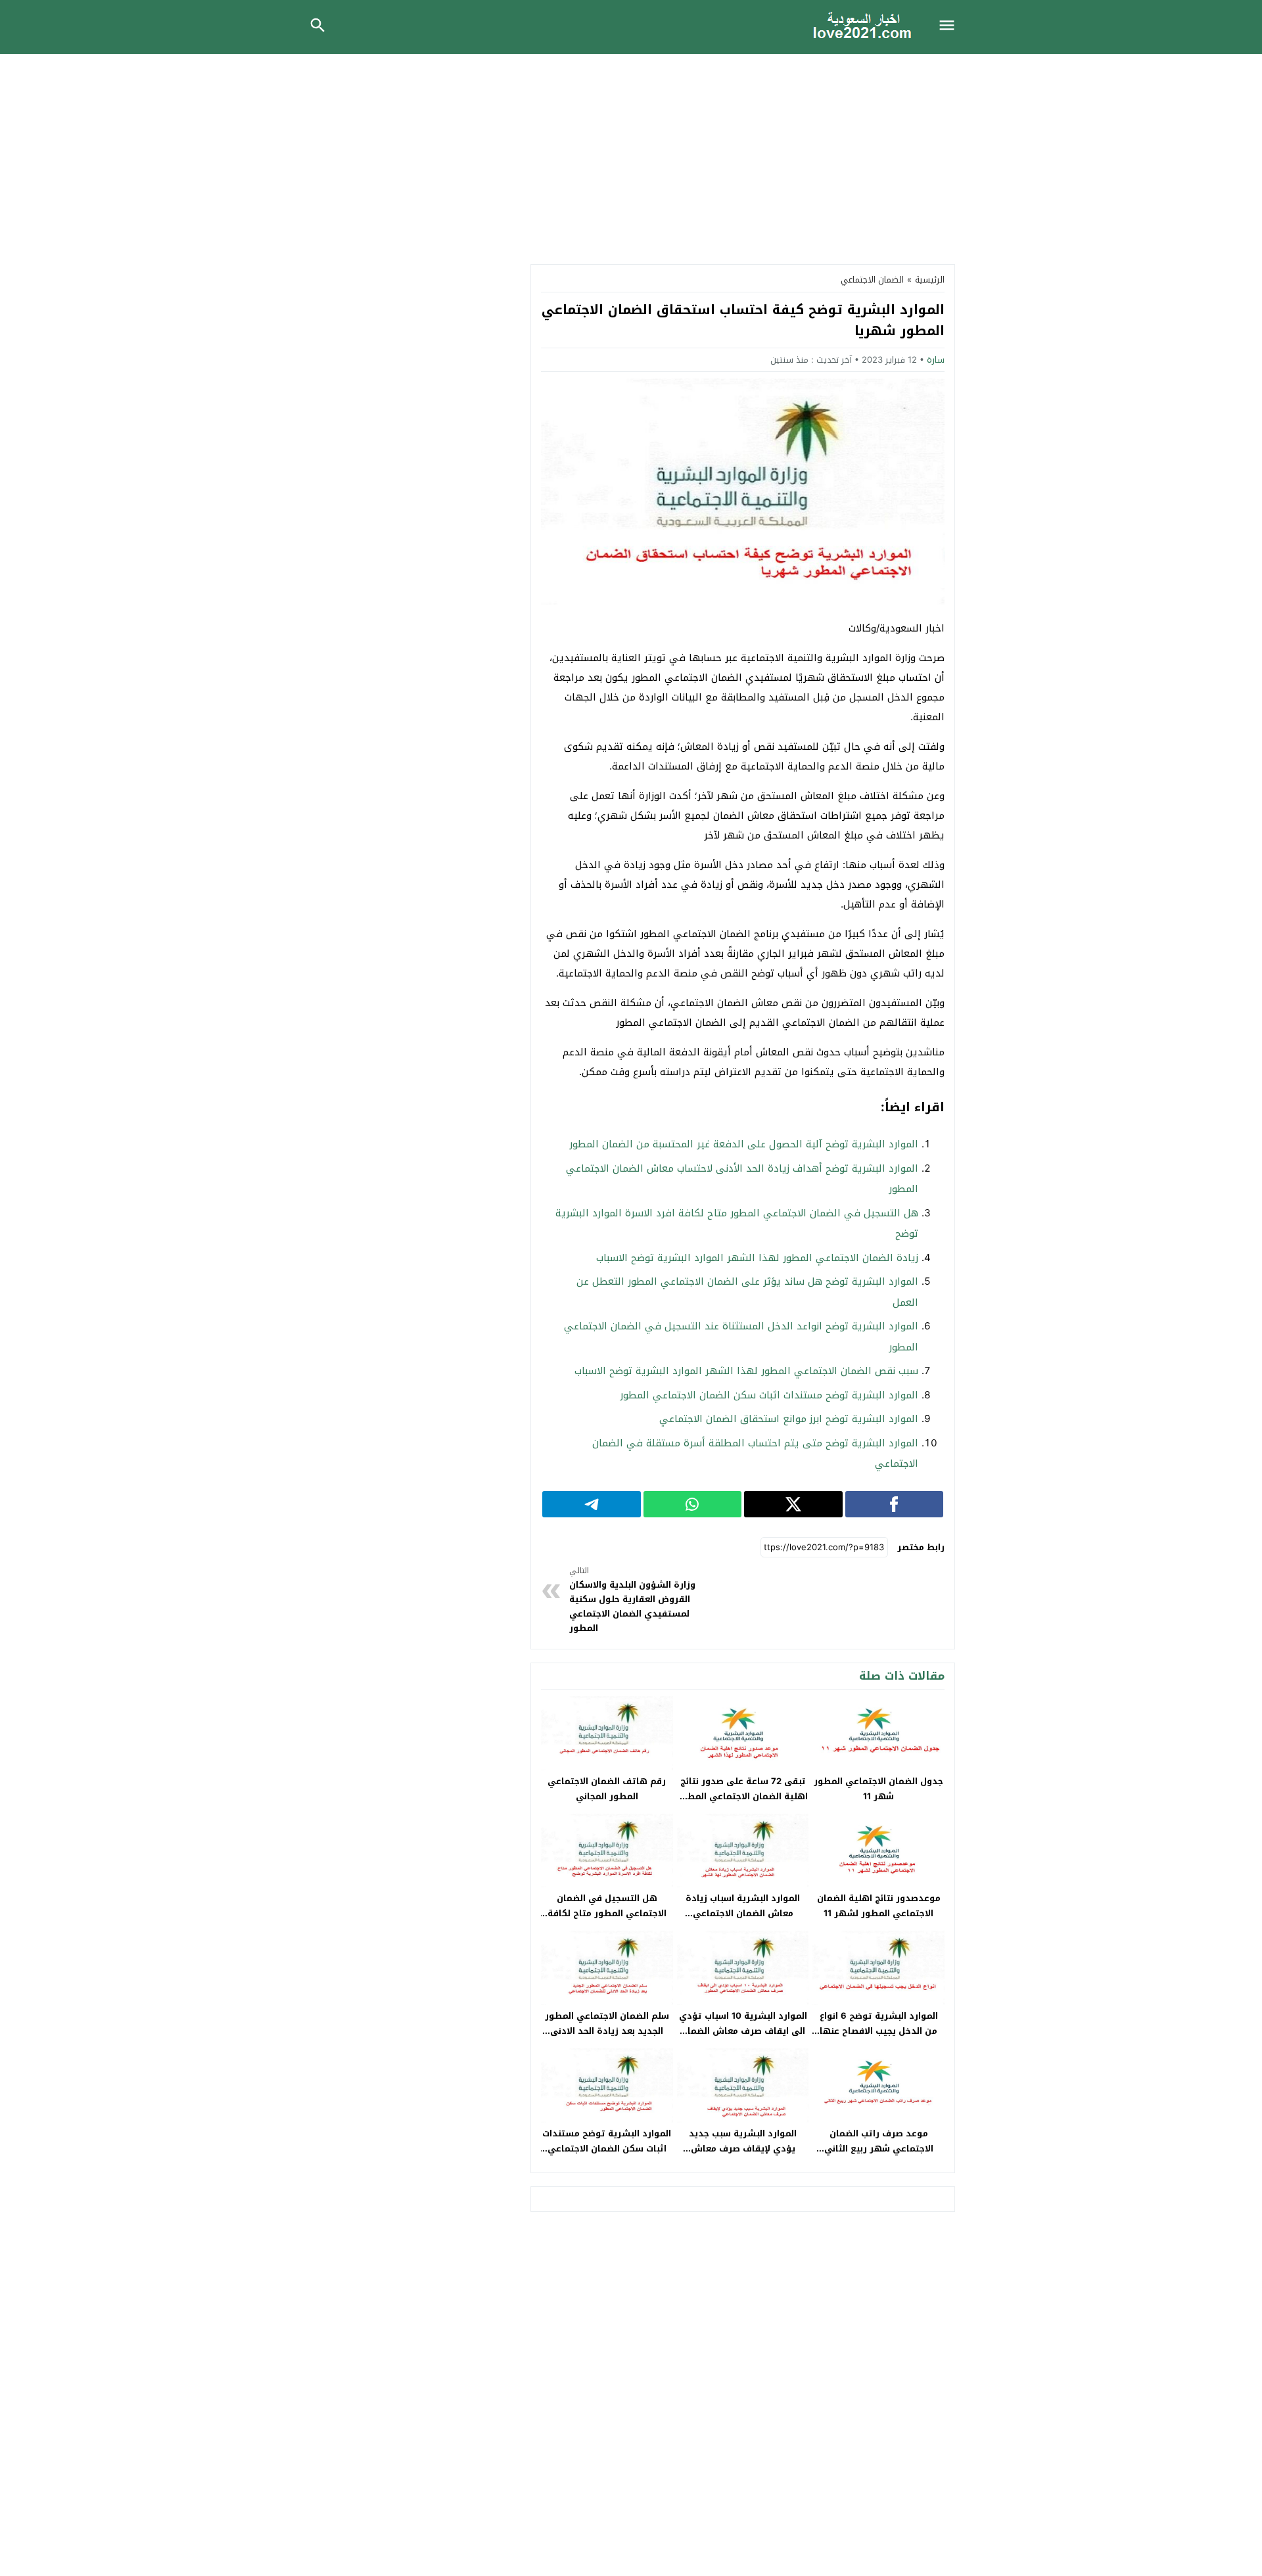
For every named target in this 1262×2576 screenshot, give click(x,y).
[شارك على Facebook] (895, 1504)
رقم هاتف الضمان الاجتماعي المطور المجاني (607, 1789)
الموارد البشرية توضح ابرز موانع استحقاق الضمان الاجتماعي (789, 1419)
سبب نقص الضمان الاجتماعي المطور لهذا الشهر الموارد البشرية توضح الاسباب (746, 1371)
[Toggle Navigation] (950, 27)
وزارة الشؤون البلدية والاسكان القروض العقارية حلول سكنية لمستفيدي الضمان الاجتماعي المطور (632, 1600)
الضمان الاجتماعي (872, 280)
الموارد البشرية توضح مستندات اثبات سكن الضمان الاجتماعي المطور (769, 1395)
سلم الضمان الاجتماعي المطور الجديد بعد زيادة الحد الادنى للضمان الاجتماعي (607, 2031)
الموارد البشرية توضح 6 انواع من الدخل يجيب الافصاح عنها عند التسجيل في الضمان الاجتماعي (879, 2038)
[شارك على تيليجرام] (592, 1504)
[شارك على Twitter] (793, 1504)
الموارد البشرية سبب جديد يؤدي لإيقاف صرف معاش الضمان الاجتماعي (743, 2149)
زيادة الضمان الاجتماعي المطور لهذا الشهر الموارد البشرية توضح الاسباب (757, 1258)
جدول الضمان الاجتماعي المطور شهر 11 (878, 1789)
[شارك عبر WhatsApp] (693, 1504)
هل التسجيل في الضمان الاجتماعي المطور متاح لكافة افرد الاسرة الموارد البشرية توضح (607, 1921)
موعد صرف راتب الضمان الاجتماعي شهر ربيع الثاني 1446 (879, 2149)
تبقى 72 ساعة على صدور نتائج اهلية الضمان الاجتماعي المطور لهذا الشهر (743, 1796)
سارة (936, 360)
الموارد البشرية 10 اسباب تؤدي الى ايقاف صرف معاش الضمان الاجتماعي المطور (743, 2031)
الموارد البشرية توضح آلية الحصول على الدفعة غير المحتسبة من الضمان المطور (744, 1144)
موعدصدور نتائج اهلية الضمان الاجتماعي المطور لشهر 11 (879, 1906)
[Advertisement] (631, 152)
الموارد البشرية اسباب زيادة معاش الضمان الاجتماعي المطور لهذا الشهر (743, 1913)
